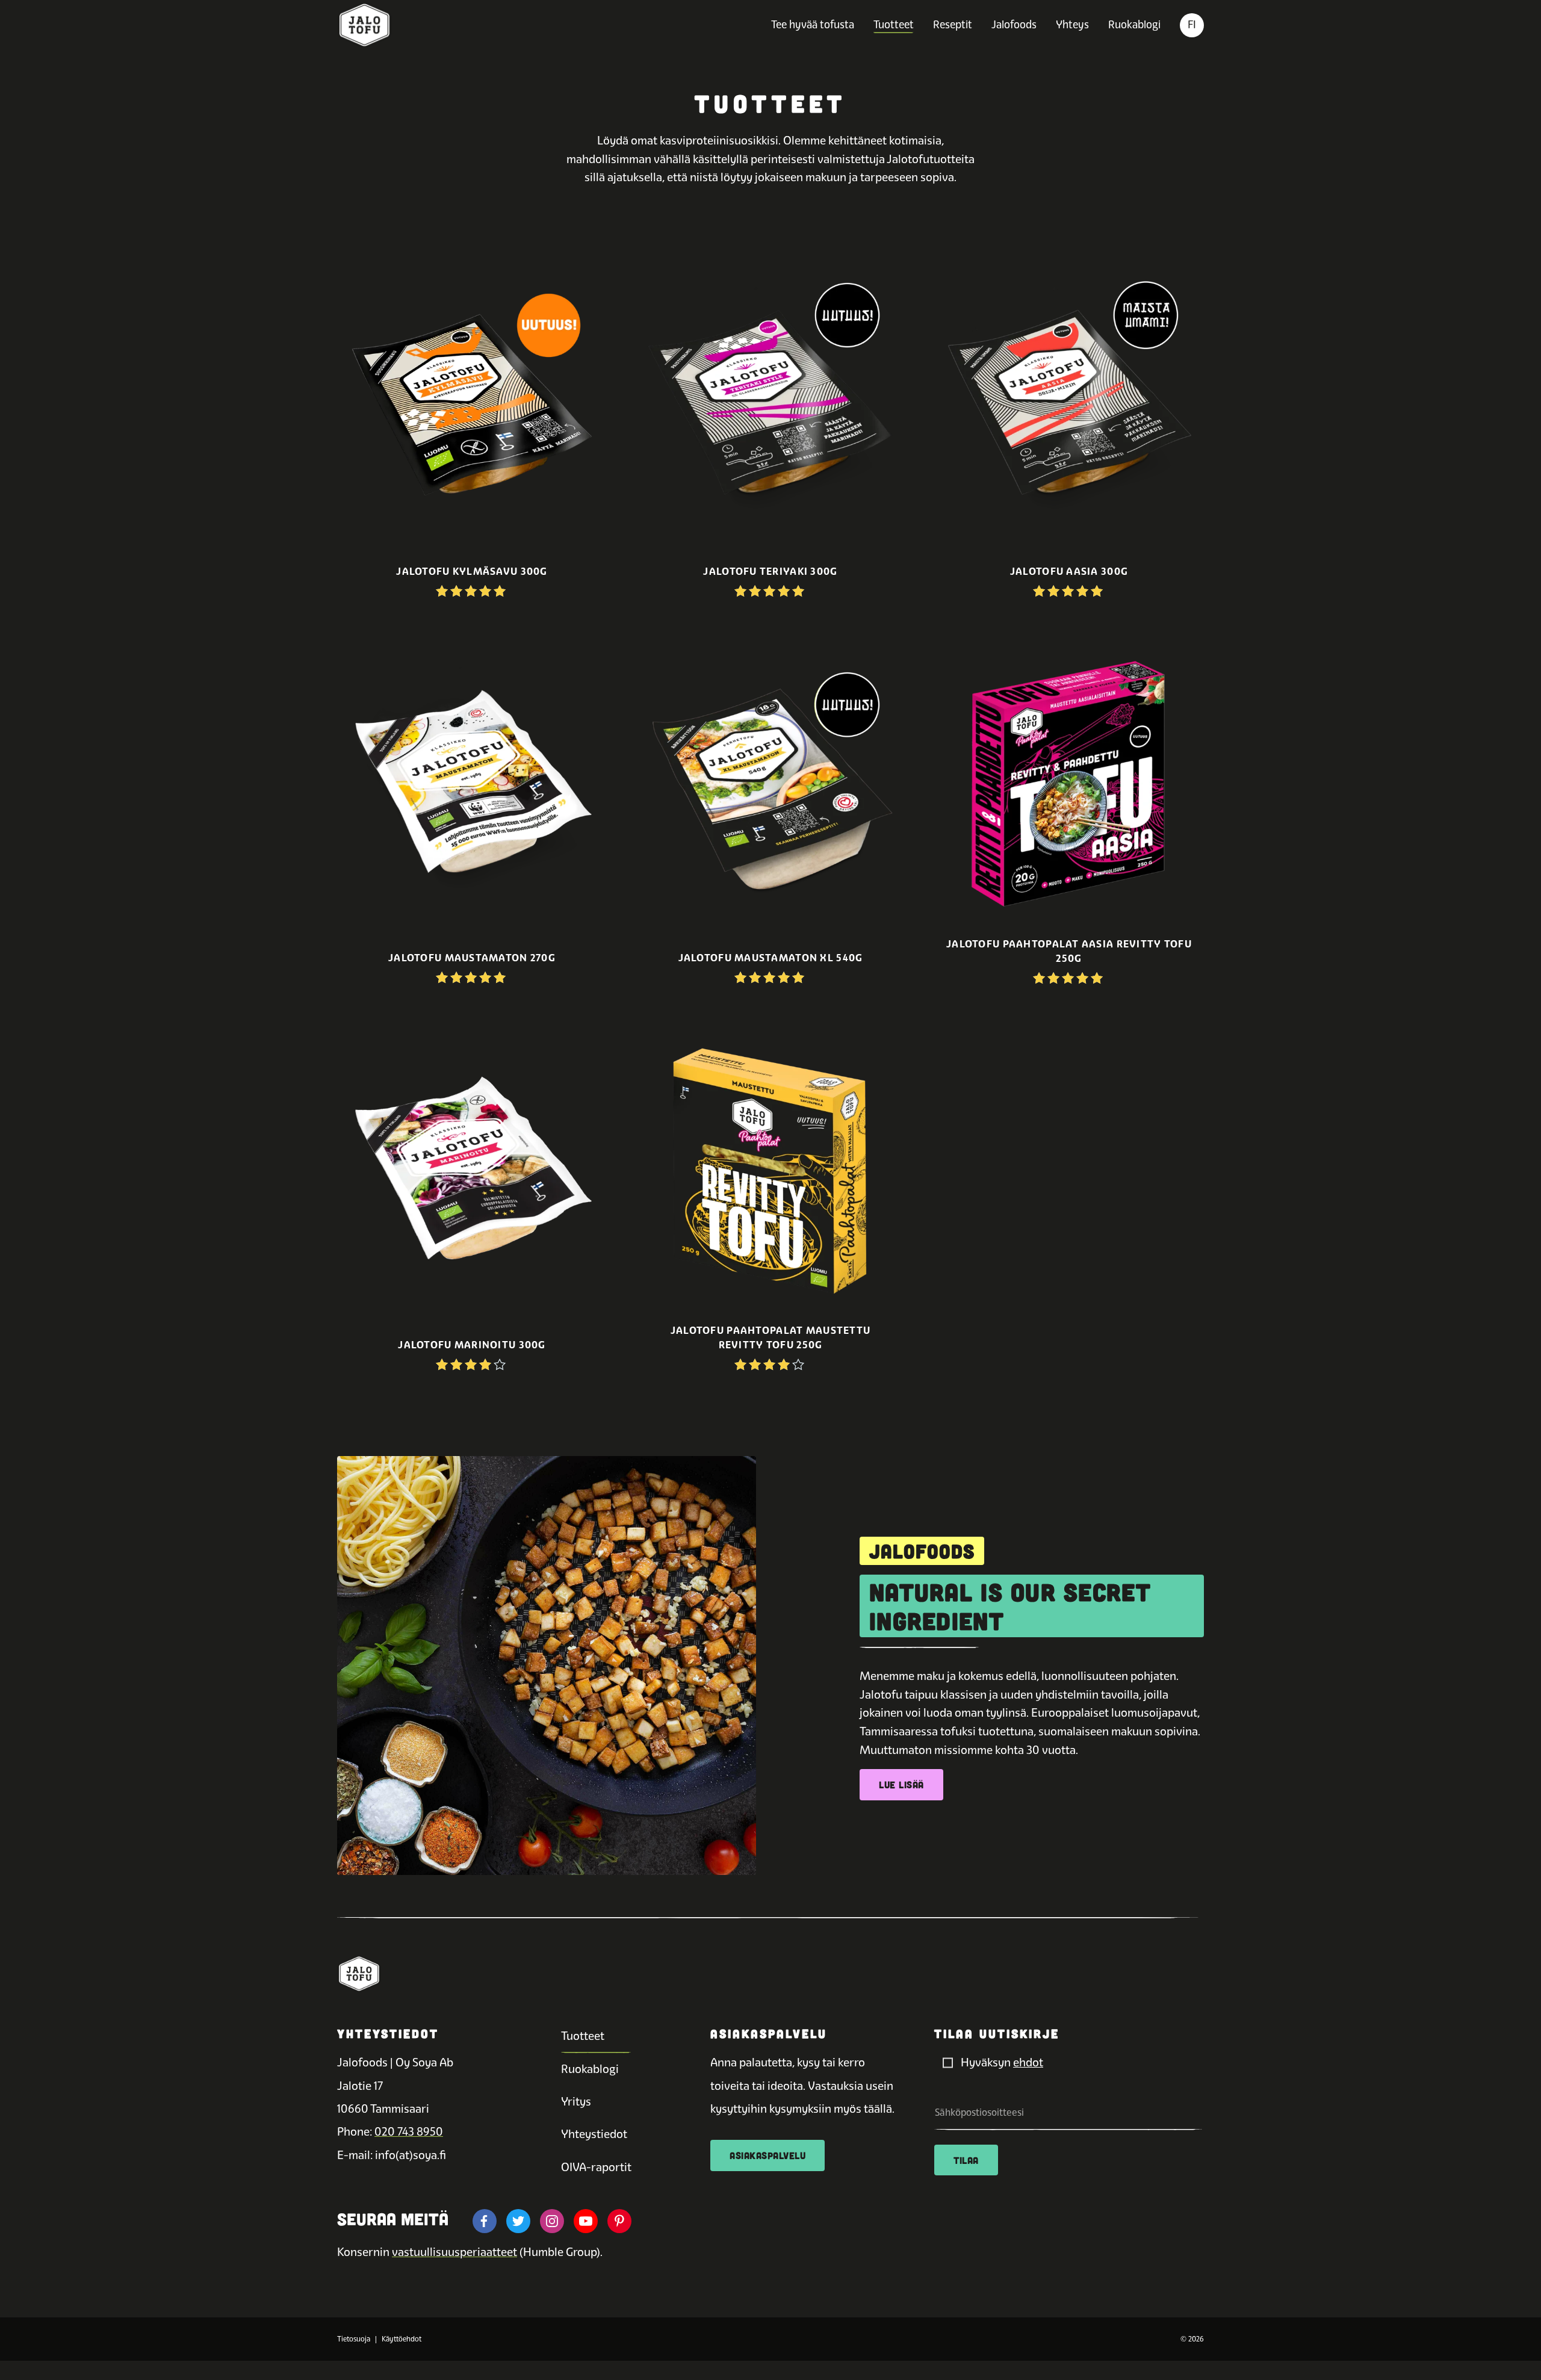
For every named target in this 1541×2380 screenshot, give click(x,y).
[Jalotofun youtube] (586, 2221)
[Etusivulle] (364, 25)
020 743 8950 (409, 2132)
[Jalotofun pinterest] (619, 2221)
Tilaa (966, 2160)
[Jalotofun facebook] (485, 2221)
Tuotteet (894, 24)
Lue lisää (901, 1784)
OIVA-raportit (596, 2167)
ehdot (1028, 2062)
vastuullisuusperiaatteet (454, 2252)
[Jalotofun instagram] (552, 2221)
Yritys (576, 2102)
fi (1192, 24)
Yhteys (1072, 24)
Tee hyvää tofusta (813, 24)
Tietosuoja (354, 2339)
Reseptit (953, 24)
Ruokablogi (1134, 24)
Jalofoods (1014, 24)
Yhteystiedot (594, 2134)
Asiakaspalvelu (767, 2155)
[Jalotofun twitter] (518, 2221)
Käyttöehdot (402, 2339)
